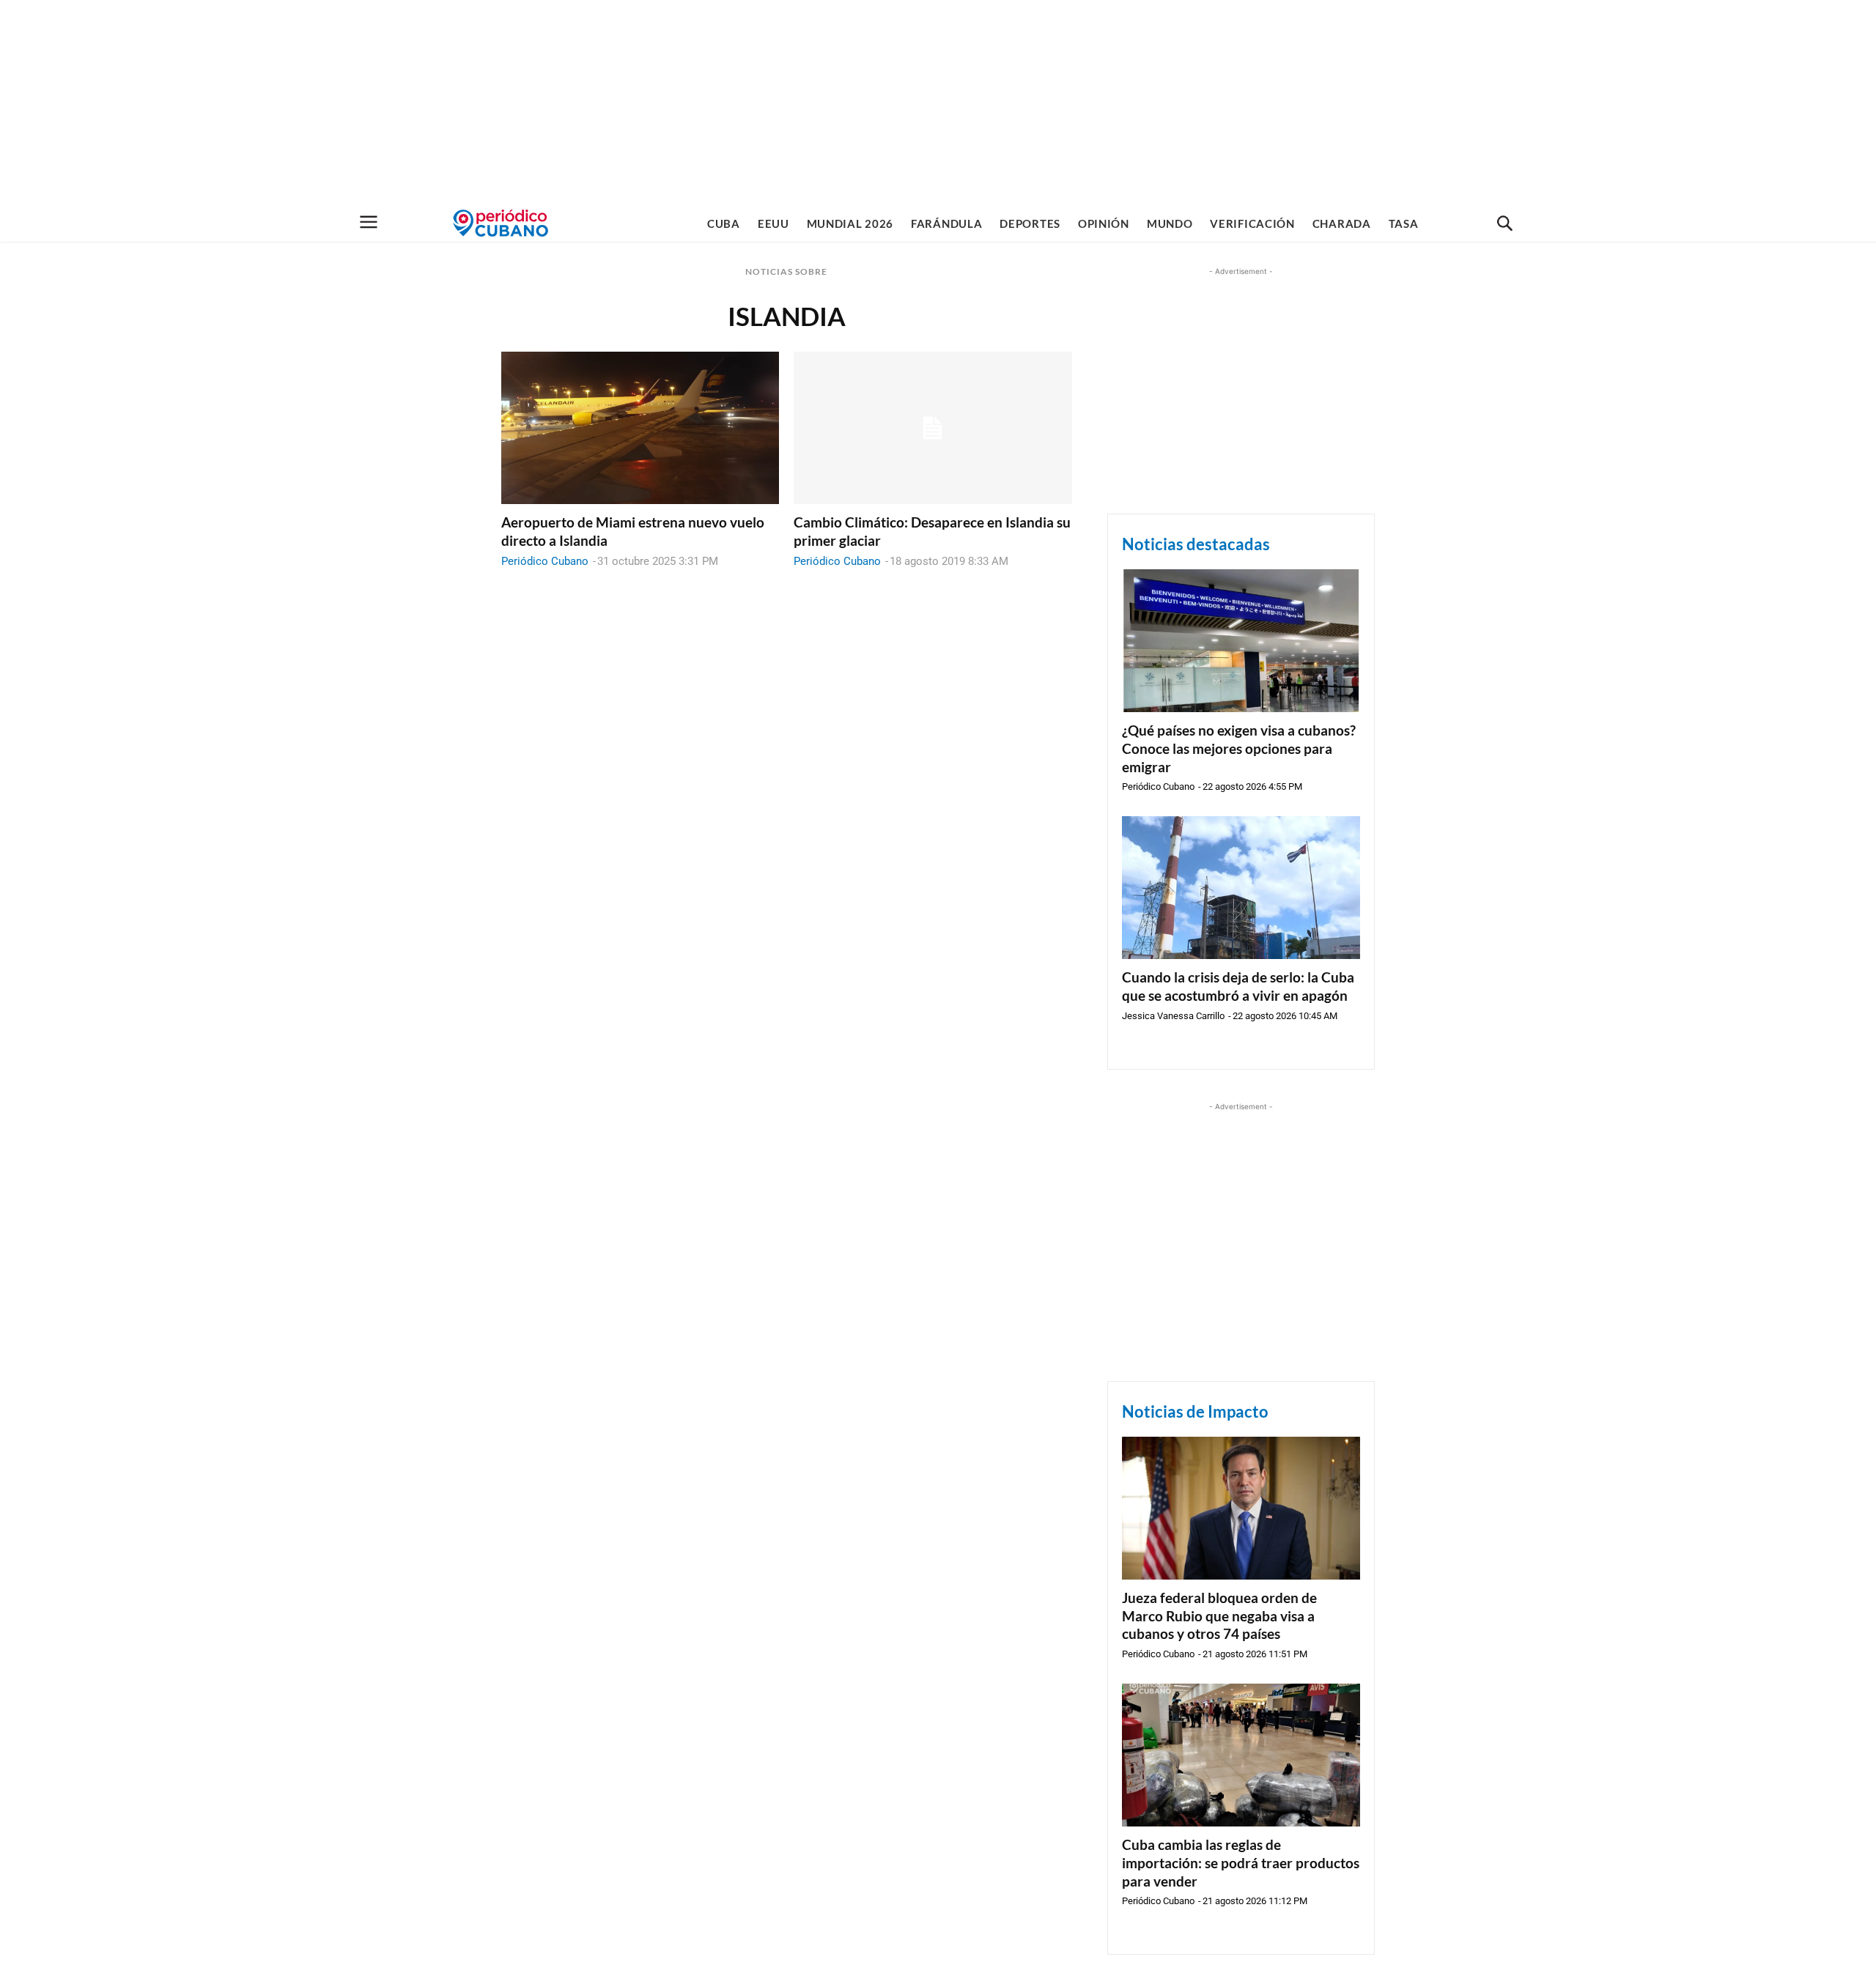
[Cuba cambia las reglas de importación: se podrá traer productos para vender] (1241, 1755)
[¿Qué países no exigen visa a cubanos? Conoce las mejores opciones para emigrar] (1241, 641)
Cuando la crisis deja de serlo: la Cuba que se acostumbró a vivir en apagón (1238, 986)
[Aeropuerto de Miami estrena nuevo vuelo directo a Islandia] (640, 428)
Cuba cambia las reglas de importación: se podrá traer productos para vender (1241, 1862)
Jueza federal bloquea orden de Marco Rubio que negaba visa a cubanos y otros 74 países (1219, 1615)
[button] (1504, 224)
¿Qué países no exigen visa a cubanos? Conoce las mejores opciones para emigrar (1239, 748)
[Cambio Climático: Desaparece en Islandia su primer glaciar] (933, 428)
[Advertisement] (938, 103)
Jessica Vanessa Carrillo (1173, 1016)
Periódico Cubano (545, 561)
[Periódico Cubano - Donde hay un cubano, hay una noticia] (501, 223)
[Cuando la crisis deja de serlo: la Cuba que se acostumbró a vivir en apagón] (1241, 888)
